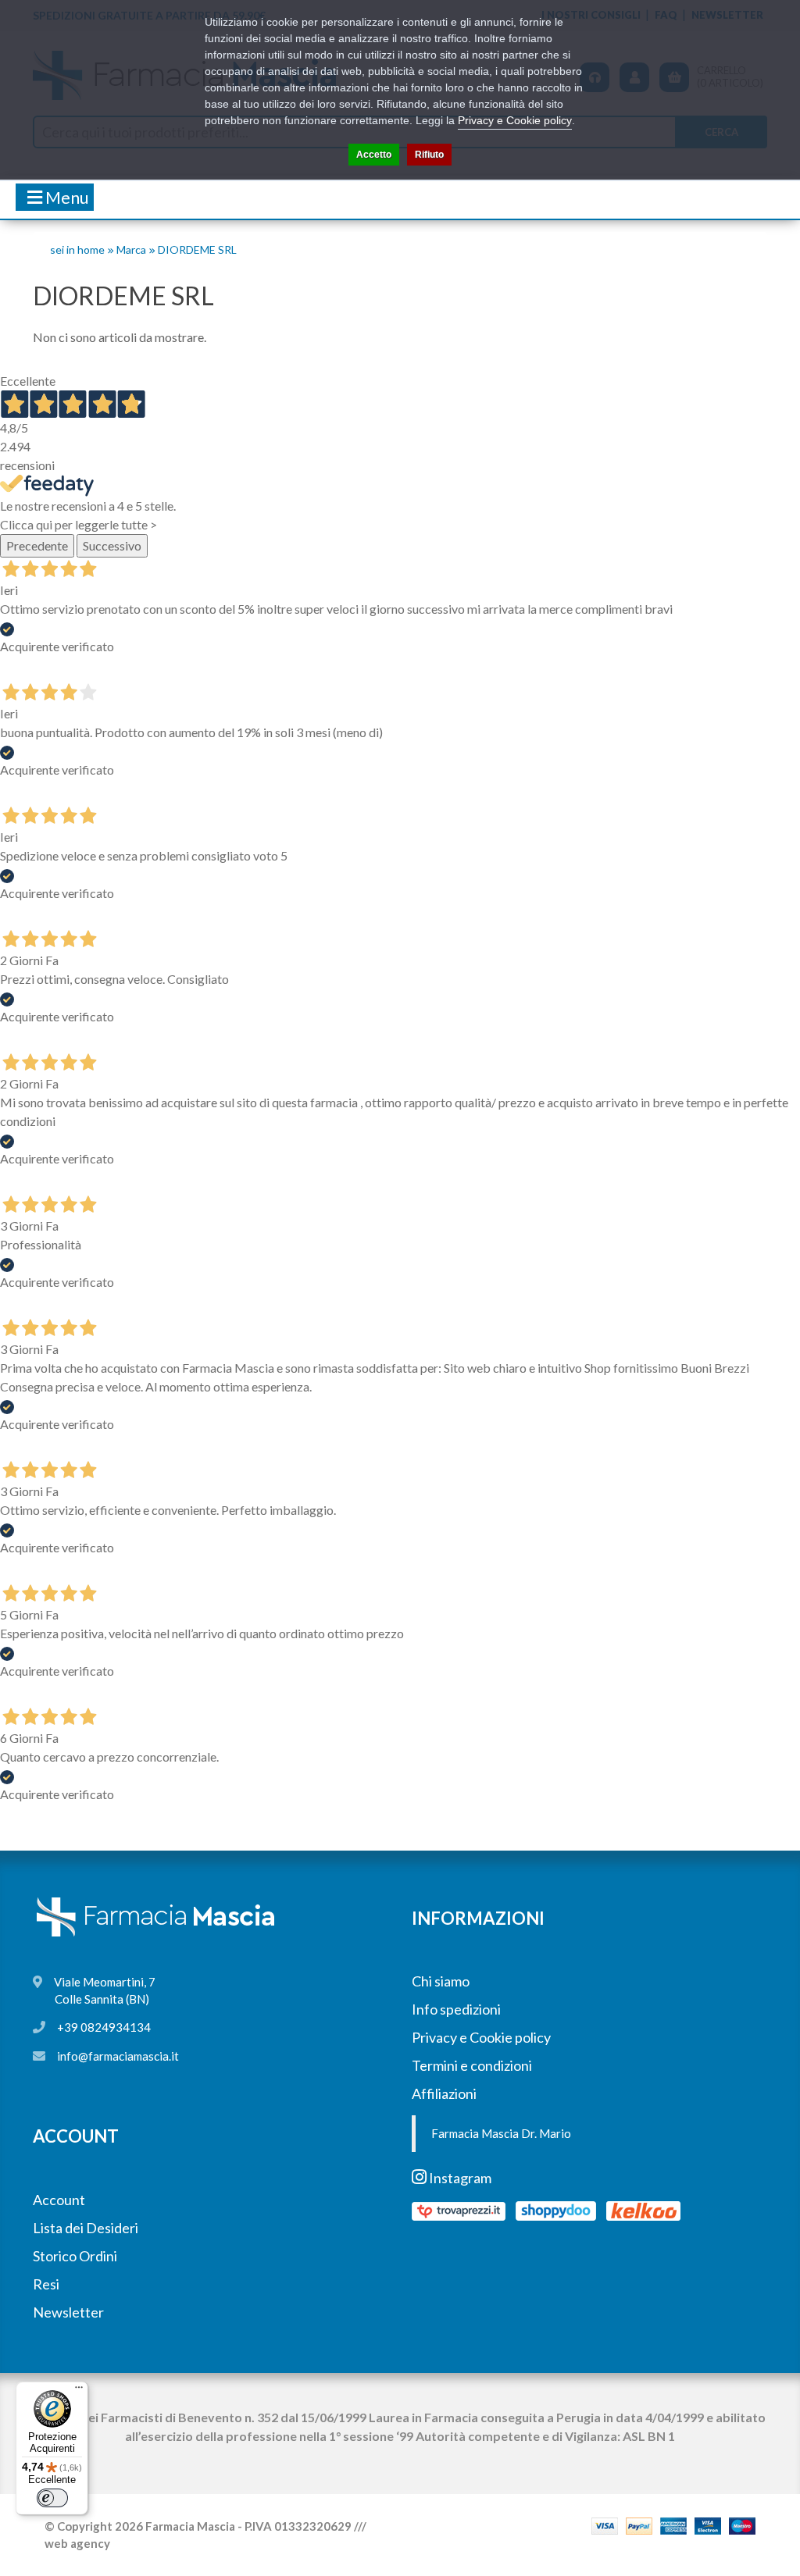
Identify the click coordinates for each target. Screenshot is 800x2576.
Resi (46, 2284)
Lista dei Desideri (86, 2228)
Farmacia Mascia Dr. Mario (501, 2133)
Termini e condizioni (472, 2065)
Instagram (459, 2178)
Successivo (112, 545)
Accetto (374, 155)
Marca (131, 249)
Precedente (37, 545)
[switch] (52, 2498)
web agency (77, 2543)
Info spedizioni (456, 2009)
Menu (66, 197)
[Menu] (79, 2391)
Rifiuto (429, 155)
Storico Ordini (75, 2256)
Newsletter (68, 2312)
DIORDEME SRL (197, 249)
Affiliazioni (444, 2093)
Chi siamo (441, 1981)
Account (59, 2200)
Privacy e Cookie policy (481, 2037)
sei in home (77, 249)
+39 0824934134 (104, 2027)
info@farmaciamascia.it (118, 2056)
